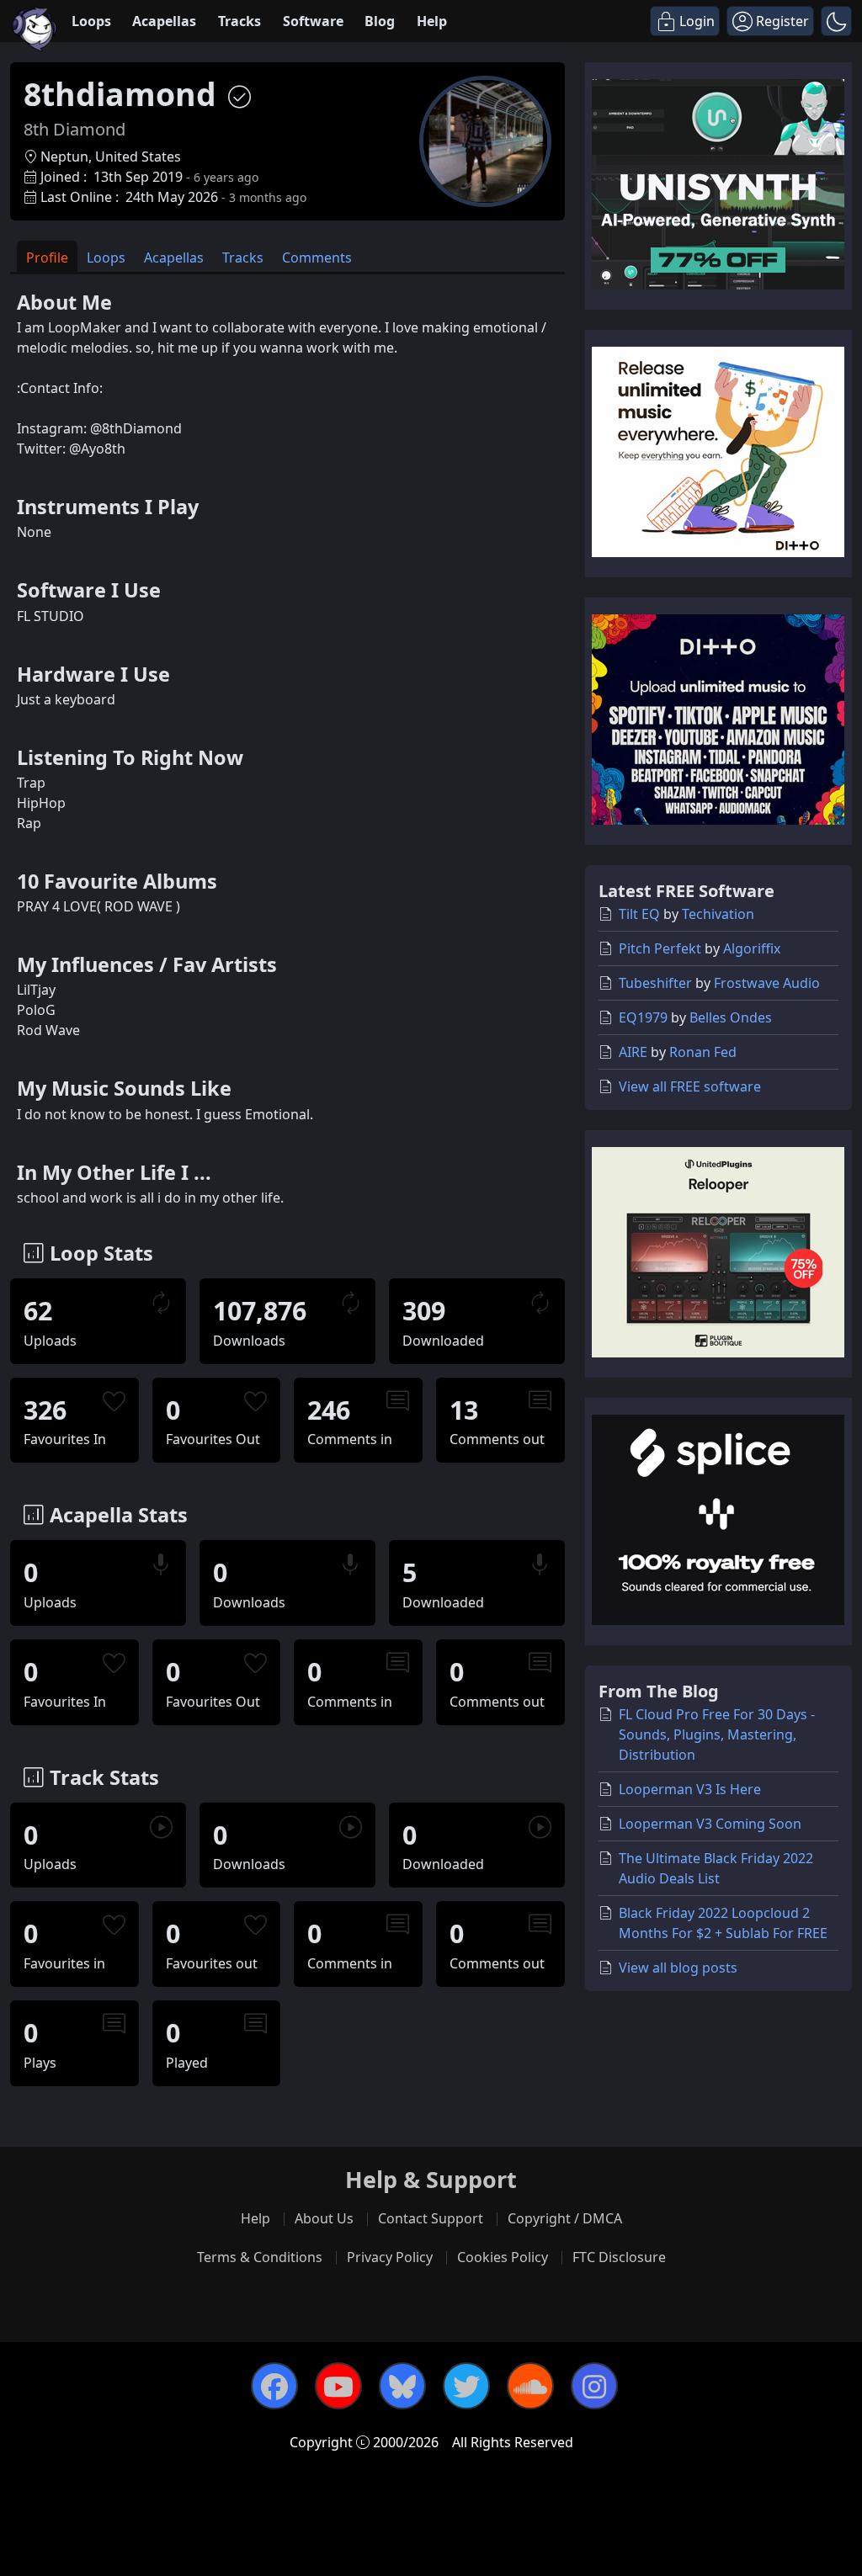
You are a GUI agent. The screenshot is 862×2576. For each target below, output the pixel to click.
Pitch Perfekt (660, 948)
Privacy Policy (390, 2257)
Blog (380, 21)
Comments (317, 258)
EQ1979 (643, 1017)
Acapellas (164, 21)
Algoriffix (752, 948)
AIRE (633, 1052)
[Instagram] (594, 2386)
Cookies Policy (503, 2257)
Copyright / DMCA (565, 2218)
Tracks (239, 21)
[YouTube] (338, 2386)
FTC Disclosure (619, 2257)
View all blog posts (678, 1968)
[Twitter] (466, 2386)
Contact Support (431, 2218)
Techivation (718, 914)
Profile (47, 258)
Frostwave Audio (767, 983)
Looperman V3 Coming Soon (710, 1824)
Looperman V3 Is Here (690, 1789)
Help (432, 21)
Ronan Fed (703, 1052)
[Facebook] (274, 2386)
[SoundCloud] (530, 2386)
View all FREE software (690, 1086)
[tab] (47, 256)
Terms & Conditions (260, 2257)
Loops (91, 21)
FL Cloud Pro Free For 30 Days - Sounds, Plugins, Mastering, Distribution (717, 1734)
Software (313, 21)
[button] (836, 21)
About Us (324, 2218)
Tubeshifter (655, 983)
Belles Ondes (731, 1017)
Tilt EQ (639, 914)
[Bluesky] (402, 2386)
